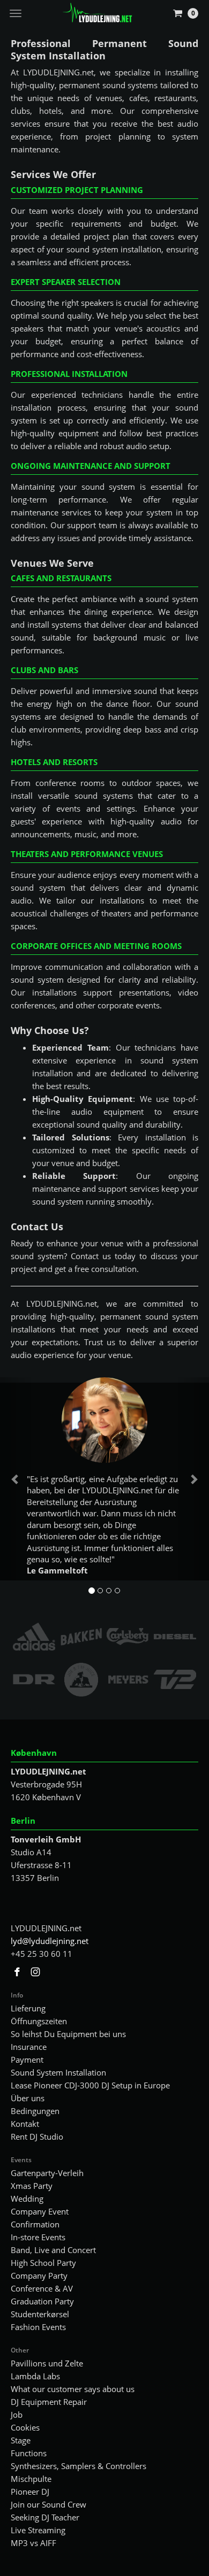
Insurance (29, 2047)
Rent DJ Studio (37, 2137)
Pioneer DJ (30, 2492)
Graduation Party (42, 2301)
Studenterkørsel (40, 2314)
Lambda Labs (35, 2376)
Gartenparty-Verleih (47, 2173)
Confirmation (35, 2224)
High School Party (43, 2263)
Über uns (28, 2098)
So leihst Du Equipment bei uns (68, 2034)
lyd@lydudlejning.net (50, 1941)
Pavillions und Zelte (47, 2363)
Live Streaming (38, 2530)
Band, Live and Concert (53, 2250)
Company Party (39, 2276)
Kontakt (25, 2124)
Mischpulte (31, 2479)
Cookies (25, 2427)
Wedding (27, 2199)
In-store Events (38, 2237)
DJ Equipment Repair (49, 2402)
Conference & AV (42, 2288)
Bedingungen (35, 2111)
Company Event (40, 2211)
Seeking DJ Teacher (45, 2517)
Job (17, 2415)
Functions (29, 2453)
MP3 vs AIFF (33, 2543)
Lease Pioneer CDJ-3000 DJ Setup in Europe (90, 2085)
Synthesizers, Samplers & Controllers (79, 2466)
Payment (27, 2060)
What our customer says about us (73, 2389)
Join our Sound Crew (48, 2504)
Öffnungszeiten (39, 2021)
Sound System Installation (58, 2072)
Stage (21, 2440)
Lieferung (28, 2008)
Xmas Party (32, 2186)
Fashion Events (38, 2327)
